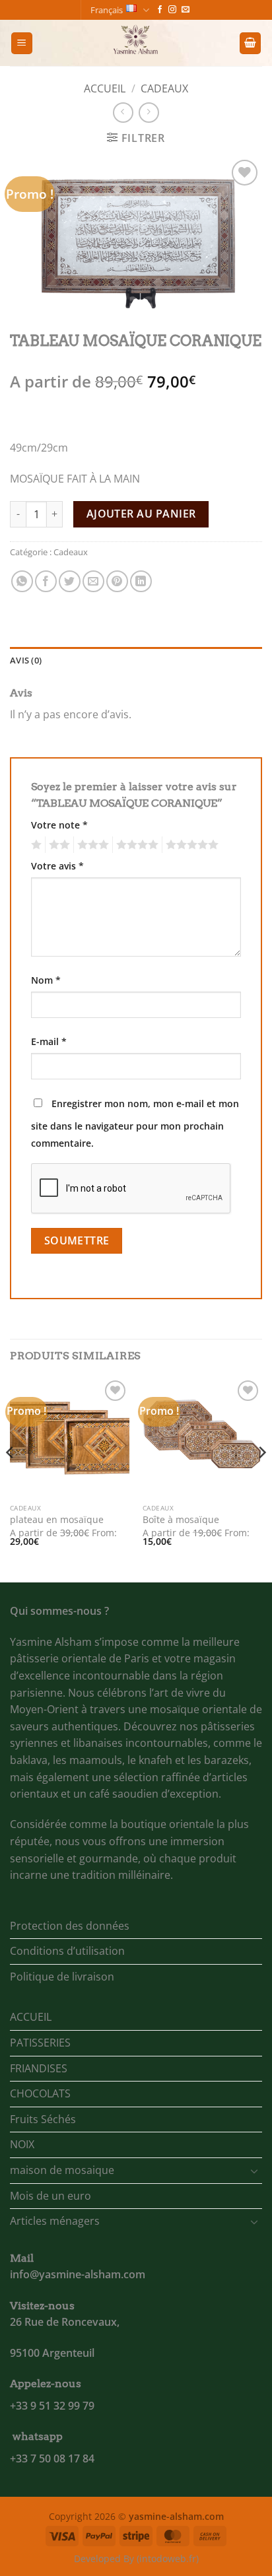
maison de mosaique (62, 2170)
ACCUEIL (31, 2017)
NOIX (22, 2144)
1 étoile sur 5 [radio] (35, 845)
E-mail (49, 1041)
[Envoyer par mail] (93, 581)
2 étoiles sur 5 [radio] (57, 845)
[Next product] (123, 113)
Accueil (105, 88)
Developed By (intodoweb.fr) (136, 2559)
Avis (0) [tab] (26, 660)
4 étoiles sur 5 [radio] (135, 845)
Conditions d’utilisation (67, 1951)
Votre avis (57, 866)
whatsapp (38, 2436)
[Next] (261, 1478)
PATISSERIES (40, 2043)
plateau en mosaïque (57, 1520)
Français (107, 10)
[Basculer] (254, 2171)
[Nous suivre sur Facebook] (160, 10)
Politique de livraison (62, 1977)
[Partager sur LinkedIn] (141, 581)
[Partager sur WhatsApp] (22, 581)
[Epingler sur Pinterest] (117, 581)
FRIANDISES (39, 2068)
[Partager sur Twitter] (70, 581)
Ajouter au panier (141, 514)
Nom (46, 980)
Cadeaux (164, 88)
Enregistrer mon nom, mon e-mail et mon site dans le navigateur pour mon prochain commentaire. (135, 1123)
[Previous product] (149, 113)
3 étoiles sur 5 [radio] (91, 845)
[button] (22, 43)
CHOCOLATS (40, 2093)
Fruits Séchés (43, 2119)
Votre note (59, 825)
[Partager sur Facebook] (46, 581)
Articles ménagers (55, 2221)
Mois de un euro (51, 2196)
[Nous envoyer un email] (186, 10)
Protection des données (70, 1926)
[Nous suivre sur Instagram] (172, 10)
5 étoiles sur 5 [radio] (190, 845)
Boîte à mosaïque (181, 1520)
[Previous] (11, 1478)
